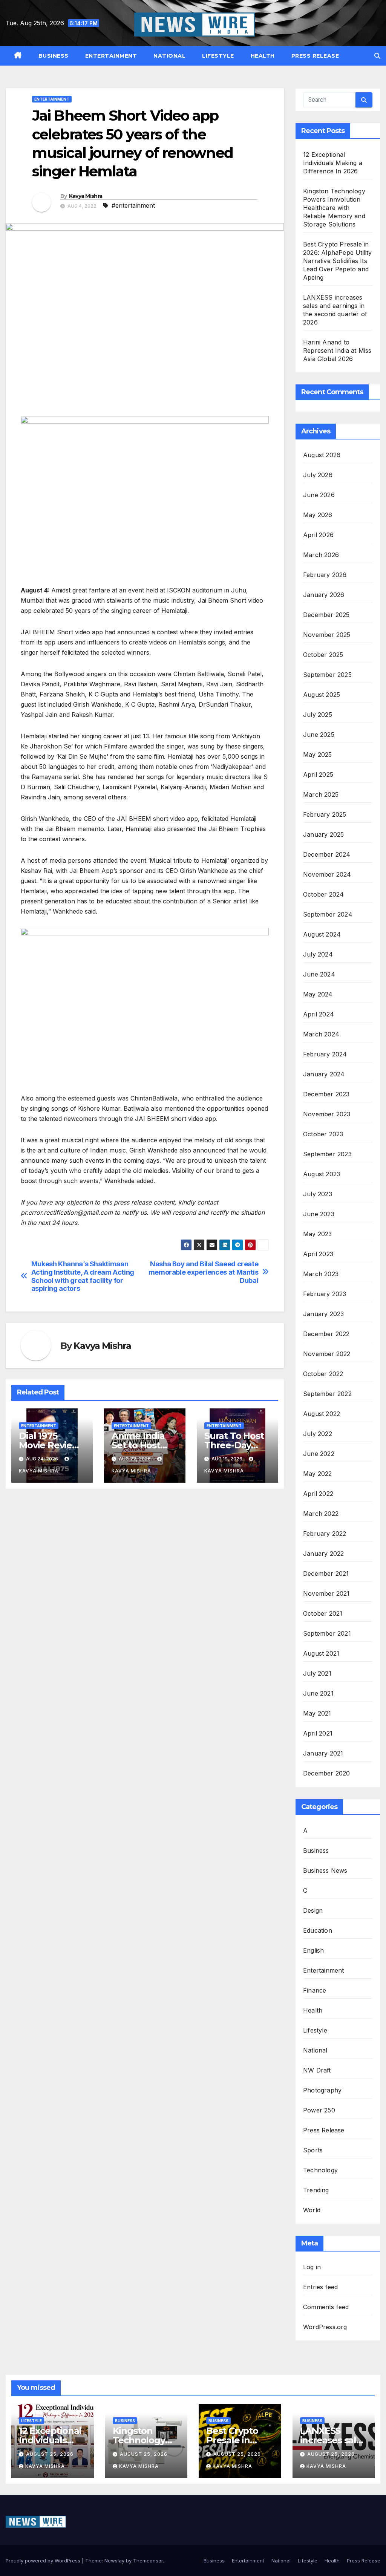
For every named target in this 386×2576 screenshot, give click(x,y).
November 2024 (327, 874)
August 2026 (322, 455)
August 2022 (322, 1414)
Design (313, 1910)
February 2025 (325, 814)
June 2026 (319, 495)
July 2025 (318, 715)
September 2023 (327, 1154)
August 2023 (322, 1174)
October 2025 (323, 655)
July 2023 (318, 1194)
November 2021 (326, 1593)
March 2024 (321, 1034)
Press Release (315, 56)
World (312, 2210)
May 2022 (318, 1474)
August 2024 (322, 934)
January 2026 (324, 595)
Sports (313, 2150)
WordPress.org (325, 2327)
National (169, 56)
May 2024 (318, 994)
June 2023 (319, 1214)
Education (318, 1930)
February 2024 (325, 1054)
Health (263, 56)
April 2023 (318, 1254)
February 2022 (325, 1534)
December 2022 (326, 1334)
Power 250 (319, 2110)
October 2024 (323, 894)
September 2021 (327, 1633)
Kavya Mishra (86, 196)
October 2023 (323, 1134)
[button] (377, 56)
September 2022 (327, 1394)
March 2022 (321, 1514)
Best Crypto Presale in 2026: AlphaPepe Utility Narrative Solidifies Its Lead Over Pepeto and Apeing (338, 261)
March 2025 (321, 794)
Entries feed (320, 2287)
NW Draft (317, 2070)
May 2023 (318, 1234)
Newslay (114, 2561)
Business (54, 56)
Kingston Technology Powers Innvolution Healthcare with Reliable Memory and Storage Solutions (334, 208)
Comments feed (326, 2307)
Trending (316, 2190)
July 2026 (318, 475)
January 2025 (323, 834)
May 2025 (318, 755)
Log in (312, 2267)
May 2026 (318, 515)
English (313, 1950)
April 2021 (318, 1733)
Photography (322, 2090)
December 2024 (327, 854)
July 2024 (318, 954)
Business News (325, 1870)
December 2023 (326, 1094)
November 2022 (327, 1354)
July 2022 (318, 1434)
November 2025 (327, 635)
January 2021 (323, 1753)
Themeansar (148, 2561)
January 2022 (323, 1554)
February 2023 (325, 1294)
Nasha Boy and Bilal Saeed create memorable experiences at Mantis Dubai (204, 1272)
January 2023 (323, 1314)
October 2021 (323, 1613)
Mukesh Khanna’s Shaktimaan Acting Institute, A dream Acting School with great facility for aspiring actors (83, 1276)
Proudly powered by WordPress (44, 2561)
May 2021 (317, 1713)
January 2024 (324, 1074)
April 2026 (318, 535)
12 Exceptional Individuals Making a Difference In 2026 (333, 163)
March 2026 (321, 555)
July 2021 (317, 1673)
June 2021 (318, 1693)
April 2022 (318, 1494)
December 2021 (326, 1573)
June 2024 (319, 974)
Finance (315, 1990)
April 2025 (318, 774)
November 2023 (327, 1114)
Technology (320, 2170)
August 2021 (321, 1653)
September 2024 (328, 914)
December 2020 (327, 1773)
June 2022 (319, 1454)
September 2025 (327, 675)
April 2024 (319, 1014)
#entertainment (133, 205)
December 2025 (326, 615)
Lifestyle (218, 56)
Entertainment (111, 56)
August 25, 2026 (50, 2454)
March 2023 (321, 1274)
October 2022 (323, 1374)
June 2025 (319, 735)
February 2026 (325, 575)
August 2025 (322, 695)
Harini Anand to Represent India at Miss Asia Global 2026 (337, 351)
